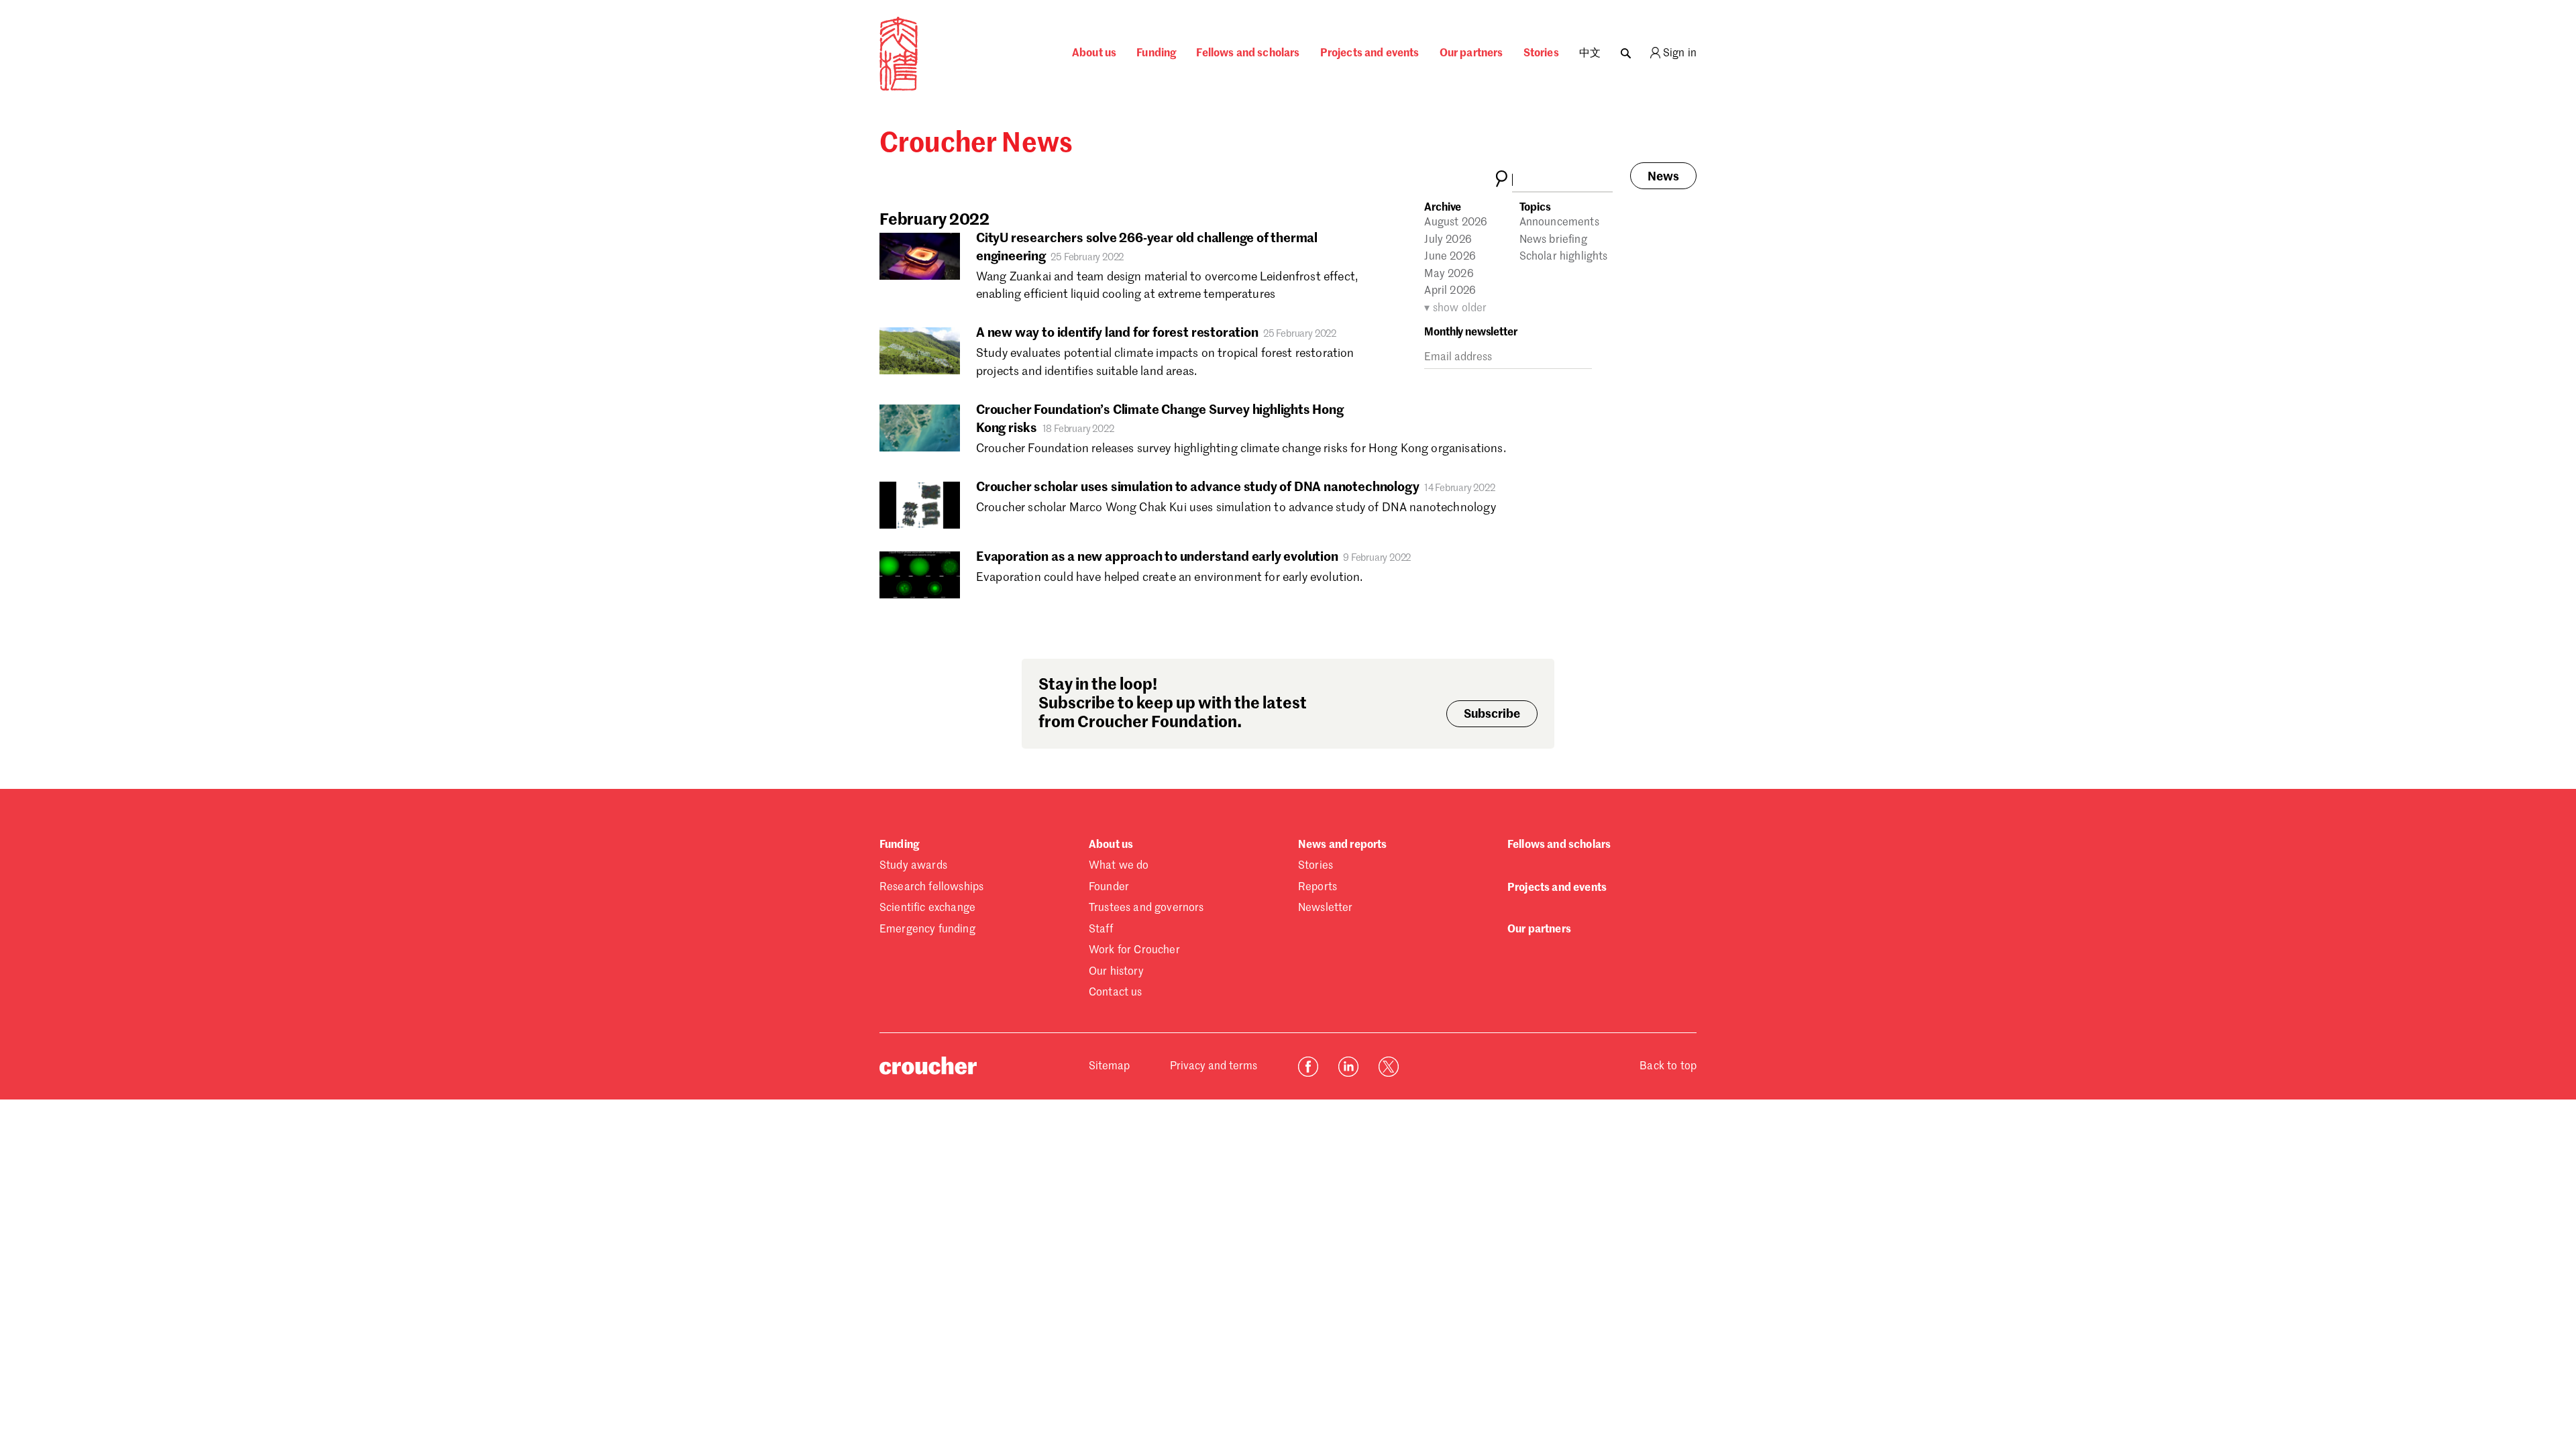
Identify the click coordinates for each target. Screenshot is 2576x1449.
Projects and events (1370, 54)
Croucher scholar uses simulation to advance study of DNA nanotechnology (1197, 487)
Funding (1156, 54)
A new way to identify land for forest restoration (1117, 333)
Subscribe (1492, 714)
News (1663, 177)
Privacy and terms (1214, 1067)
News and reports (1343, 845)
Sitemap (1109, 1067)
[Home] (899, 88)
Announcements (1559, 223)
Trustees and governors (1146, 908)
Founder (1109, 888)
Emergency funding (927, 930)
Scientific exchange (927, 908)
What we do (1119, 866)
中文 (1590, 54)
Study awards (913, 866)
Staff (1101, 930)
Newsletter (1326, 908)
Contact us (1116, 993)
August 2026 (1456, 223)
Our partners (1471, 54)
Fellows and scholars (1248, 54)
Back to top (1668, 1067)
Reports (1318, 888)
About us (1094, 54)
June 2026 (1450, 257)
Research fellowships (931, 888)
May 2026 (1449, 274)
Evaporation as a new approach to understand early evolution (1157, 557)
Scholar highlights (1564, 257)
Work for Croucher (1134, 951)
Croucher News (976, 144)
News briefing (1553, 240)
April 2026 (1450, 291)
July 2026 (1448, 240)
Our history (1116, 972)
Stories (1541, 54)
